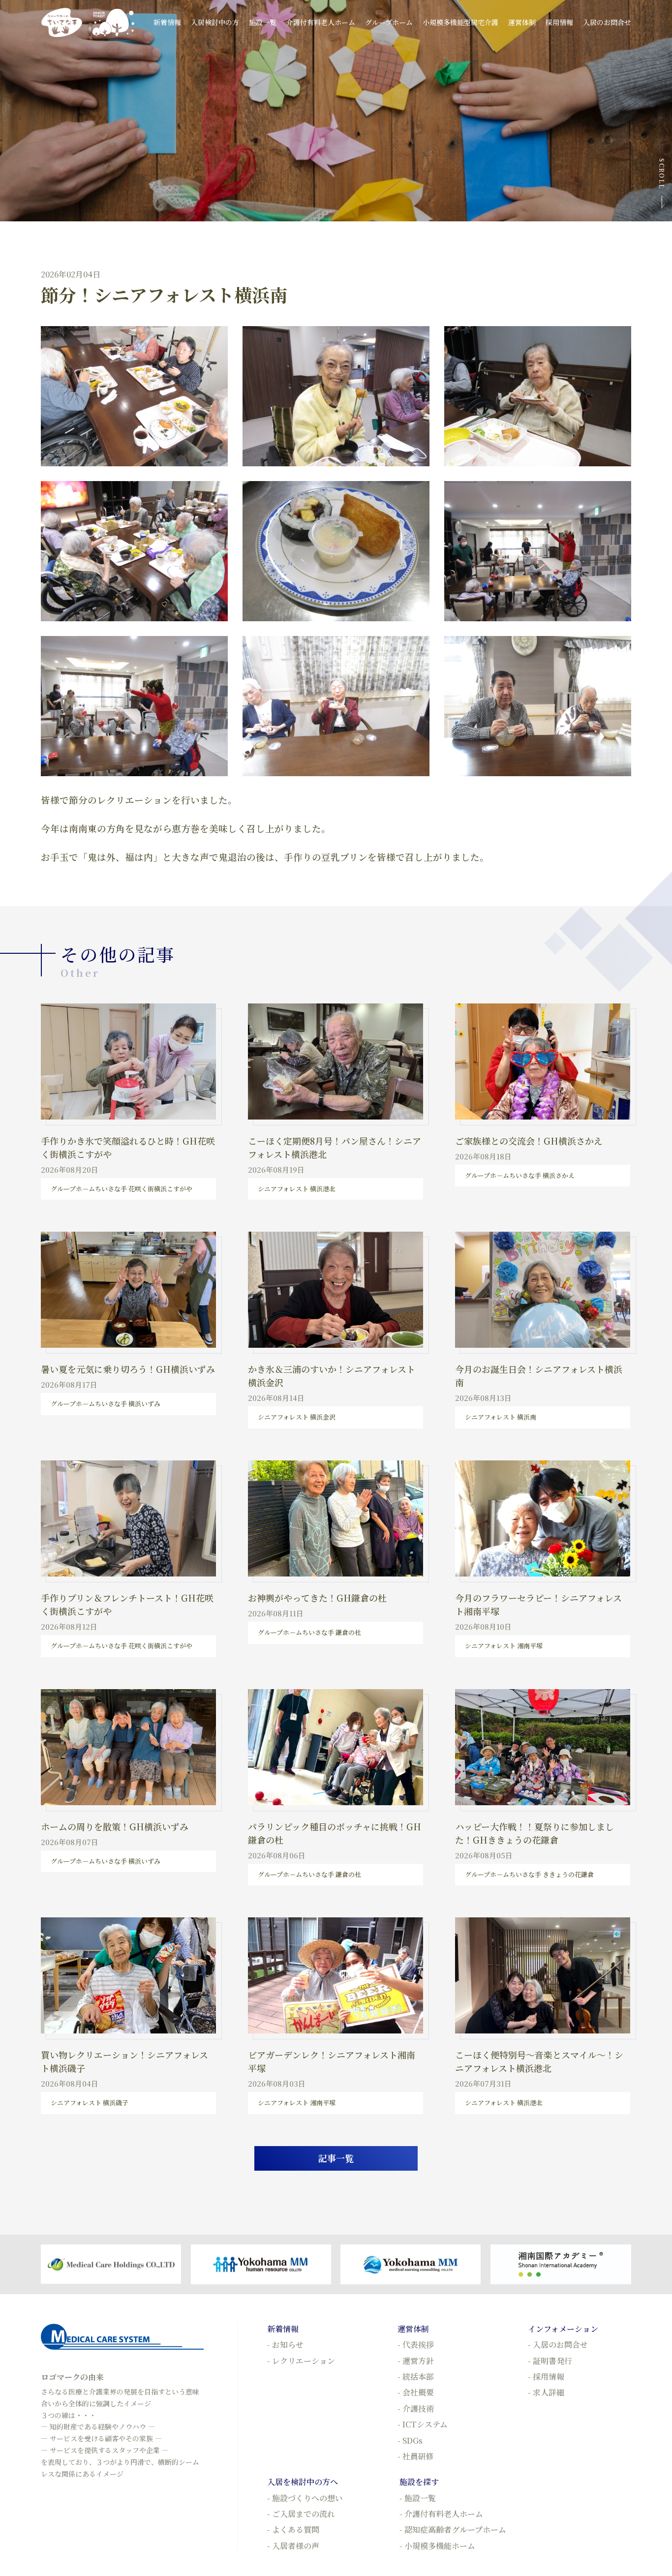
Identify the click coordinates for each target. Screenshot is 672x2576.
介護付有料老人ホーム (321, 22)
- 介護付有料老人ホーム (441, 2514)
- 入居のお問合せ (558, 2345)
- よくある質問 (293, 2530)
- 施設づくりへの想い (305, 2498)
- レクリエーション (301, 2361)
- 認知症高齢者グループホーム (453, 2530)
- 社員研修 (416, 2456)
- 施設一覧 (418, 2498)
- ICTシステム (423, 2424)
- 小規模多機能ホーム (437, 2546)
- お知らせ (285, 2345)
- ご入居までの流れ (301, 2514)
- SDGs (410, 2440)
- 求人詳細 (546, 2392)
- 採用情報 (546, 2377)
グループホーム (389, 22)
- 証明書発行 (550, 2361)
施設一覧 (263, 22)
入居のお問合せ (607, 22)
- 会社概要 (416, 2392)
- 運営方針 (416, 2361)
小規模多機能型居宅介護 (460, 22)
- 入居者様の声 (293, 2546)
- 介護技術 (416, 2409)
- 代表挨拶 (416, 2345)
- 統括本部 (416, 2377)
